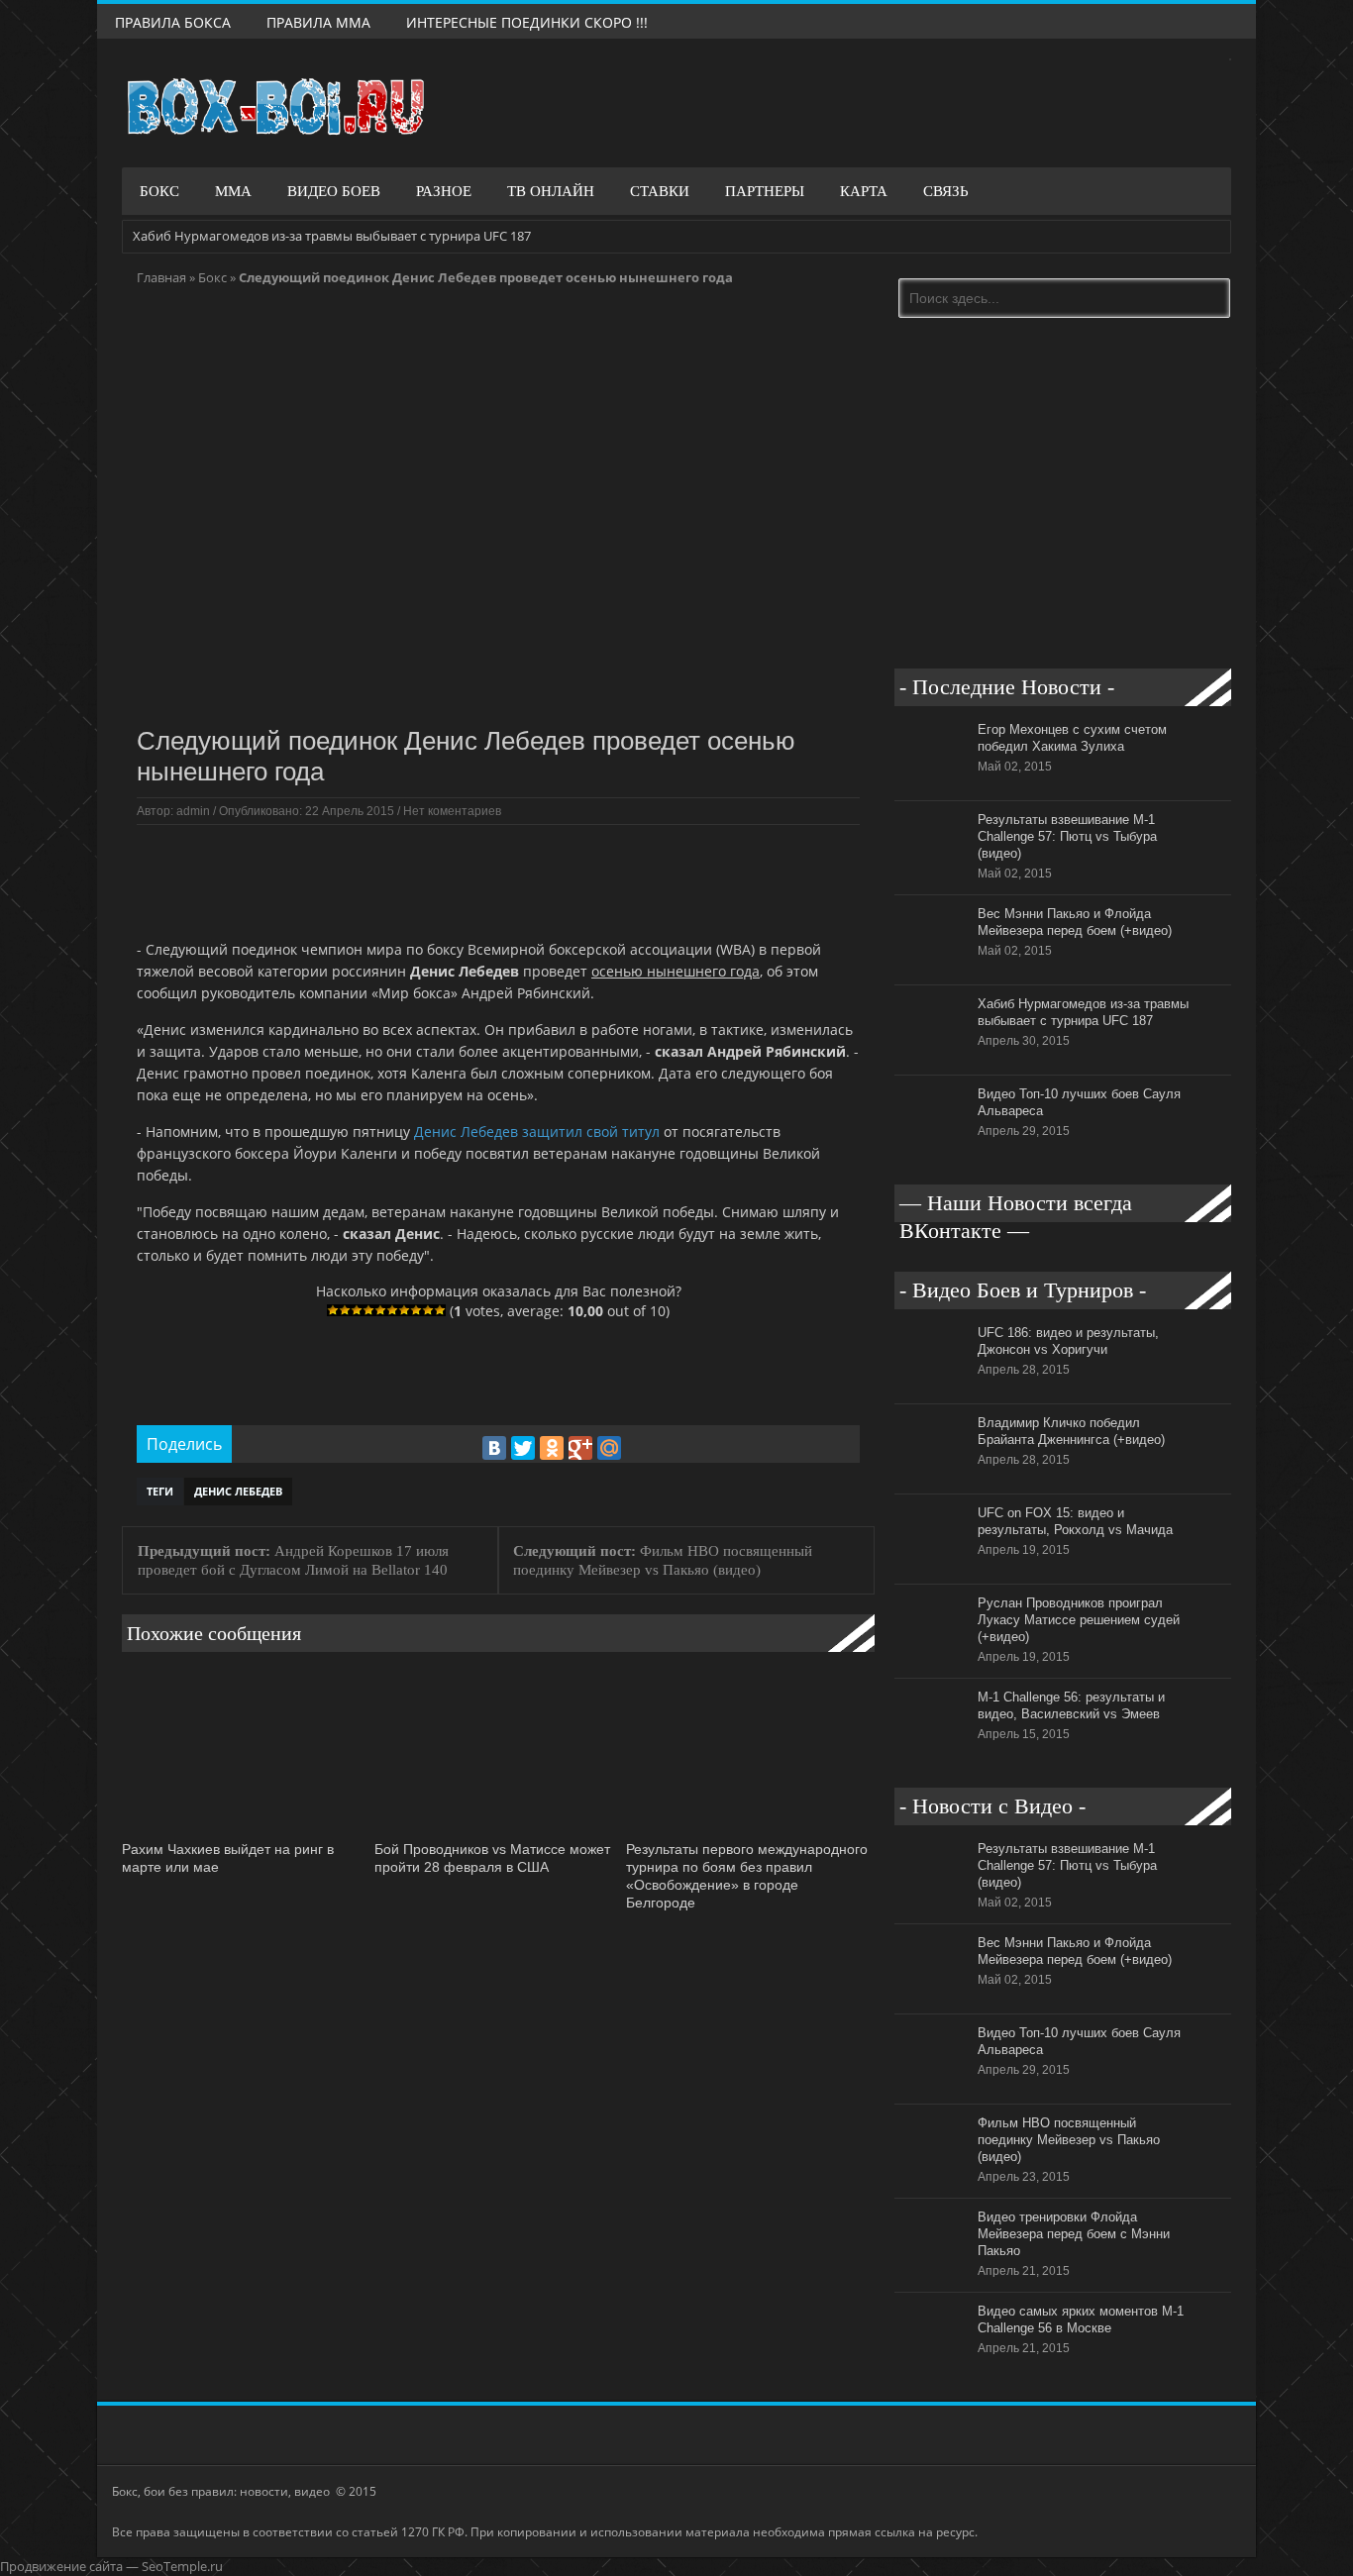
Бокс (159, 191)
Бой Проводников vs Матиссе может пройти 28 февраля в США (492, 1858)
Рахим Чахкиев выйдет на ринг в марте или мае (228, 1858)
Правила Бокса (173, 22)
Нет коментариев (452, 811)
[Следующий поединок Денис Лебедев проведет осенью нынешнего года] (498, 706)
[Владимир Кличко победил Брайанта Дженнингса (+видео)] (931, 1479)
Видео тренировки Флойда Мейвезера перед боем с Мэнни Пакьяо (1074, 2234)
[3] (357, 1310)
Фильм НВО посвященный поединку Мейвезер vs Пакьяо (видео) (1069, 2140)
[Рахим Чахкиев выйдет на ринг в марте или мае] (243, 1830)
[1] (333, 1310)
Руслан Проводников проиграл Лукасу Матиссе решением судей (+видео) (1079, 1620)
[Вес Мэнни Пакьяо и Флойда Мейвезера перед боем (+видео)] (931, 970)
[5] (380, 1310)
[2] (345, 1310)
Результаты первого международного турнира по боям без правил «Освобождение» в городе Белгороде (747, 1875)
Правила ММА (318, 22)
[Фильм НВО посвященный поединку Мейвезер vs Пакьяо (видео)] (931, 2179)
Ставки (660, 191)
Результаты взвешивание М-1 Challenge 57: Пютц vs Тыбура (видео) (1067, 836)
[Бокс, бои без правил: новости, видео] (275, 107)
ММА (233, 191)
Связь (946, 191)
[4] (368, 1310)
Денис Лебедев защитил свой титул (537, 1132)
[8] (416, 1310)
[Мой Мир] (609, 1448)
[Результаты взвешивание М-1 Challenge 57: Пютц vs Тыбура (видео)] (931, 876)
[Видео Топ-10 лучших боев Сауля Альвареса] (931, 1150)
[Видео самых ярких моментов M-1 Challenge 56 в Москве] (931, 2367)
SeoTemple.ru (182, 2566)
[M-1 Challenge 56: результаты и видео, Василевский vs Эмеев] (931, 1753)
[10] (440, 1310)
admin (193, 811)
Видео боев (334, 191)
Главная (161, 277)
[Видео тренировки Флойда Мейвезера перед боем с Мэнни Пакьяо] (931, 2273)
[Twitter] (523, 1448)
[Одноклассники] (552, 1448)
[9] (428, 1310)
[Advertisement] (497, 879)
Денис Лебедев (238, 1491)
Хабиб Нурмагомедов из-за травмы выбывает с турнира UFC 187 (332, 236)
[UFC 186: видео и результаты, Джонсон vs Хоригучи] (931, 1389)
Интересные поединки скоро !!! (527, 22)
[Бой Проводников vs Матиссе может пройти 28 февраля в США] (496, 1830)
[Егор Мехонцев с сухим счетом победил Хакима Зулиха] (931, 785)
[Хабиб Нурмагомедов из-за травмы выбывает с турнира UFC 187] (931, 1060)
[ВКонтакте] (494, 1448)
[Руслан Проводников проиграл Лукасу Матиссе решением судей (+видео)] (931, 1659)
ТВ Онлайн (551, 191)
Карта (864, 191)
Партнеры (765, 191)
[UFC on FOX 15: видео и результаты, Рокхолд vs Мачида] (931, 1569)
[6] (392, 1310)
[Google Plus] (580, 1448)
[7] (404, 1310)
